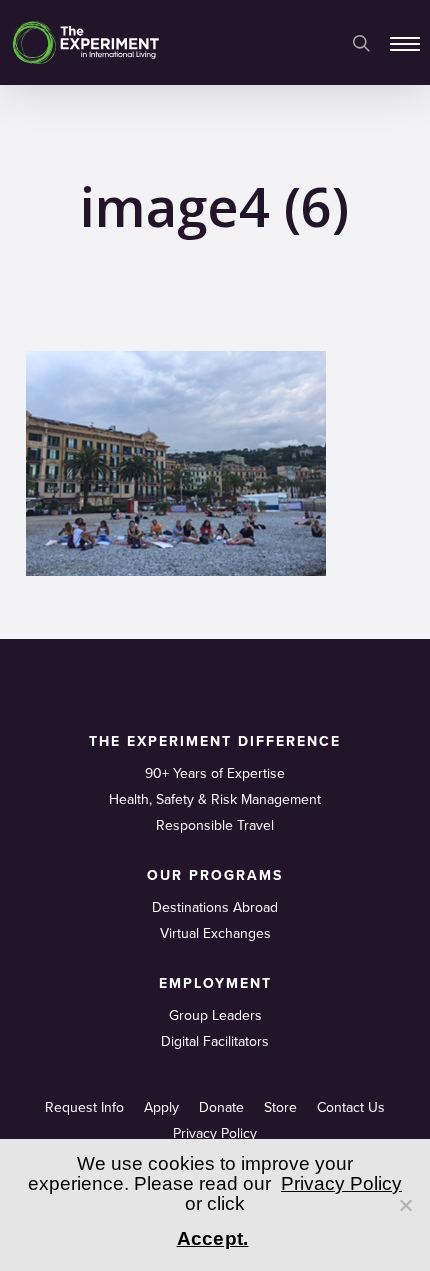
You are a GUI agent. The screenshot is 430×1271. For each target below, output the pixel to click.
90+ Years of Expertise (215, 773)
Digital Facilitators (215, 1041)
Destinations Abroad (215, 907)
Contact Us (351, 1107)
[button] (405, 43)
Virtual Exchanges (215, 933)
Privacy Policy (215, 1133)
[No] (405, 1205)
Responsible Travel (215, 825)
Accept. (213, 1238)
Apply (161, 1107)
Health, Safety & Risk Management (215, 799)
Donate (221, 1107)
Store (280, 1107)
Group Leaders (215, 1015)
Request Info (84, 1107)
